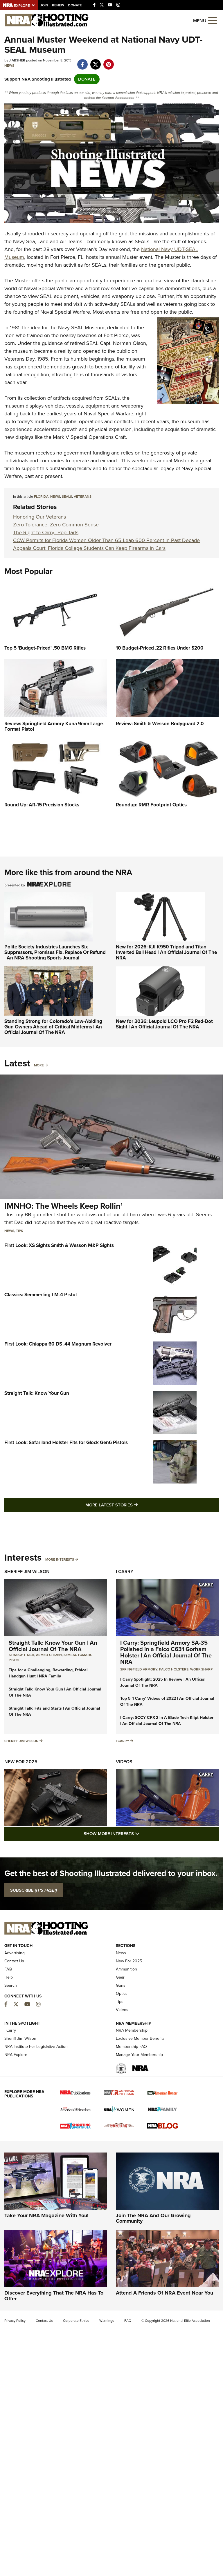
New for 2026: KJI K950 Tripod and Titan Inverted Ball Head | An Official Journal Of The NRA (166, 952)
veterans (83, 497)
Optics (122, 1994)
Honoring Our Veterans (39, 517)
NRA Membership (132, 2030)
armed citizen (49, 1655)
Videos (124, 1762)
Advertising (15, 1953)
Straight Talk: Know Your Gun (37, 1393)
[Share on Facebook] (82, 61)
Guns (121, 1985)
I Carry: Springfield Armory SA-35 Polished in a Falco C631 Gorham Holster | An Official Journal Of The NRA (166, 1652)
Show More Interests (143, 1834)
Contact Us (14, 1961)
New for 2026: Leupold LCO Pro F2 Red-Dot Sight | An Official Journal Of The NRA (164, 1024)
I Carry (125, 1571)
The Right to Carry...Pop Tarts (46, 532)
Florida (41, 497)
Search (11, 1985)
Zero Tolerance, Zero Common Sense (56, 525)
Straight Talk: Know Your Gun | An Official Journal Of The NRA (53, 1646)
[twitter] (95, 61)
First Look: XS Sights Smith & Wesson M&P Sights (59, 1245)
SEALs (67, 497)
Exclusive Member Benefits (140, 2038)
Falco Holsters (174, 1669)
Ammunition (126, 1969)
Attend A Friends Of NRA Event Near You (164, 2293)
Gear (120, 1977)
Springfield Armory (139, 1669)
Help (9, 1977)
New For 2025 (21, 1762)
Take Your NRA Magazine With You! (46, 2215)
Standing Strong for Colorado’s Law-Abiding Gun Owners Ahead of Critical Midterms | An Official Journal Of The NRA (53, 1027)
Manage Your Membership (139, 2055)
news (55, 497)
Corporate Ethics (76, 2321)
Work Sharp (201, 1669)
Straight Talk (21, 1655)
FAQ (8, 1969)
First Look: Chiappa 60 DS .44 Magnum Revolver (58, 1344)
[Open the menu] (213, 20)
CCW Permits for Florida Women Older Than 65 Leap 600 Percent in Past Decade (106, 540)
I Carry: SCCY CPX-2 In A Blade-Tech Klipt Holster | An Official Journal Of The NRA (167, 1721)
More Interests (60, 1559)
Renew (58, 5)
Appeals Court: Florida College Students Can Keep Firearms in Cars (89, 548)
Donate (75, 5)
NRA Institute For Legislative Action (36, 2047)
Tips (19, 1231)
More (39, 1065)
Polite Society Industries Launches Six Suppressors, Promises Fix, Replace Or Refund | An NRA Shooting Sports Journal (55, 952)
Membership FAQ (131, 2047)
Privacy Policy (15, 2321)
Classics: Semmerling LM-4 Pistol (41, 1295)
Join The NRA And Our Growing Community (153, 2218)
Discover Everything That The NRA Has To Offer (54, 2296)
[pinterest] (108, 61)
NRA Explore (16, 2055)
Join (44, 5)
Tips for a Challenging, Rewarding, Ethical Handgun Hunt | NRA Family (48, 1673)
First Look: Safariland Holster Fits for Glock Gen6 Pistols (66, 1442)
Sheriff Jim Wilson (27, 1571)
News (9, 66)
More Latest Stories (135, 1505)
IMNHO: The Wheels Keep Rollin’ (63, 1206)
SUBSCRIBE (34, 1890)
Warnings (107, 2321)
